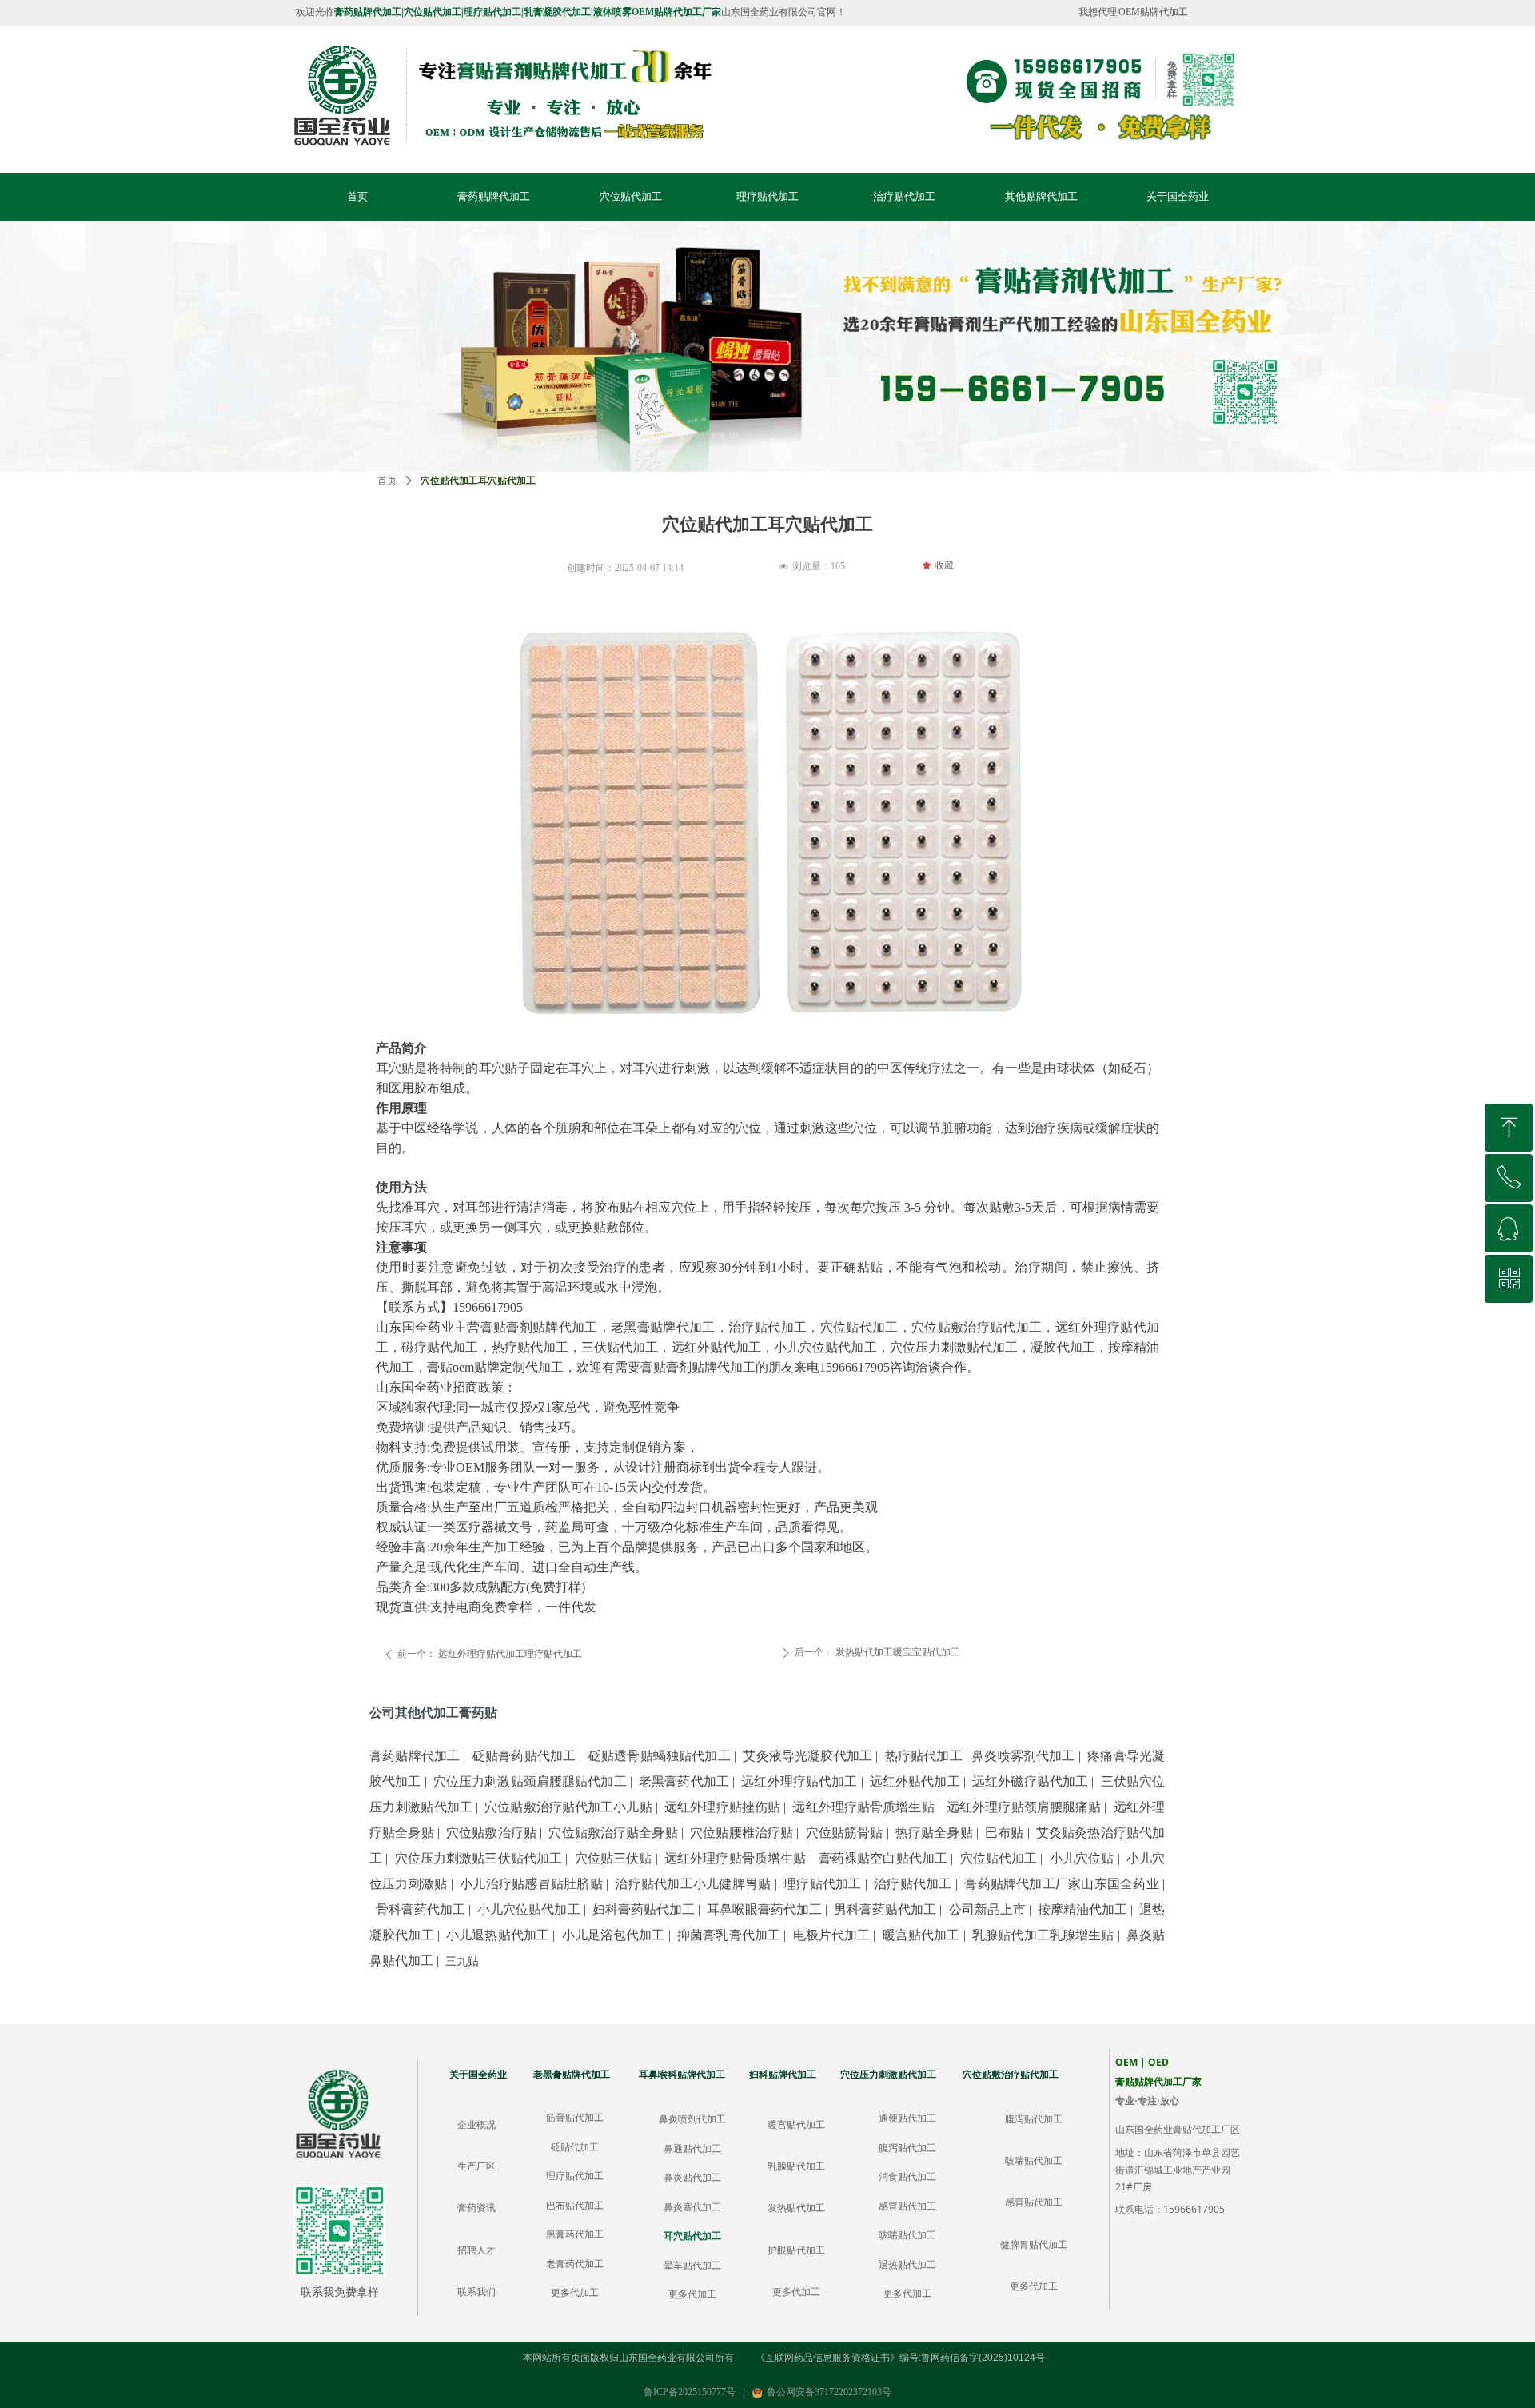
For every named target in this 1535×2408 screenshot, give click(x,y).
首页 (387, 481)
